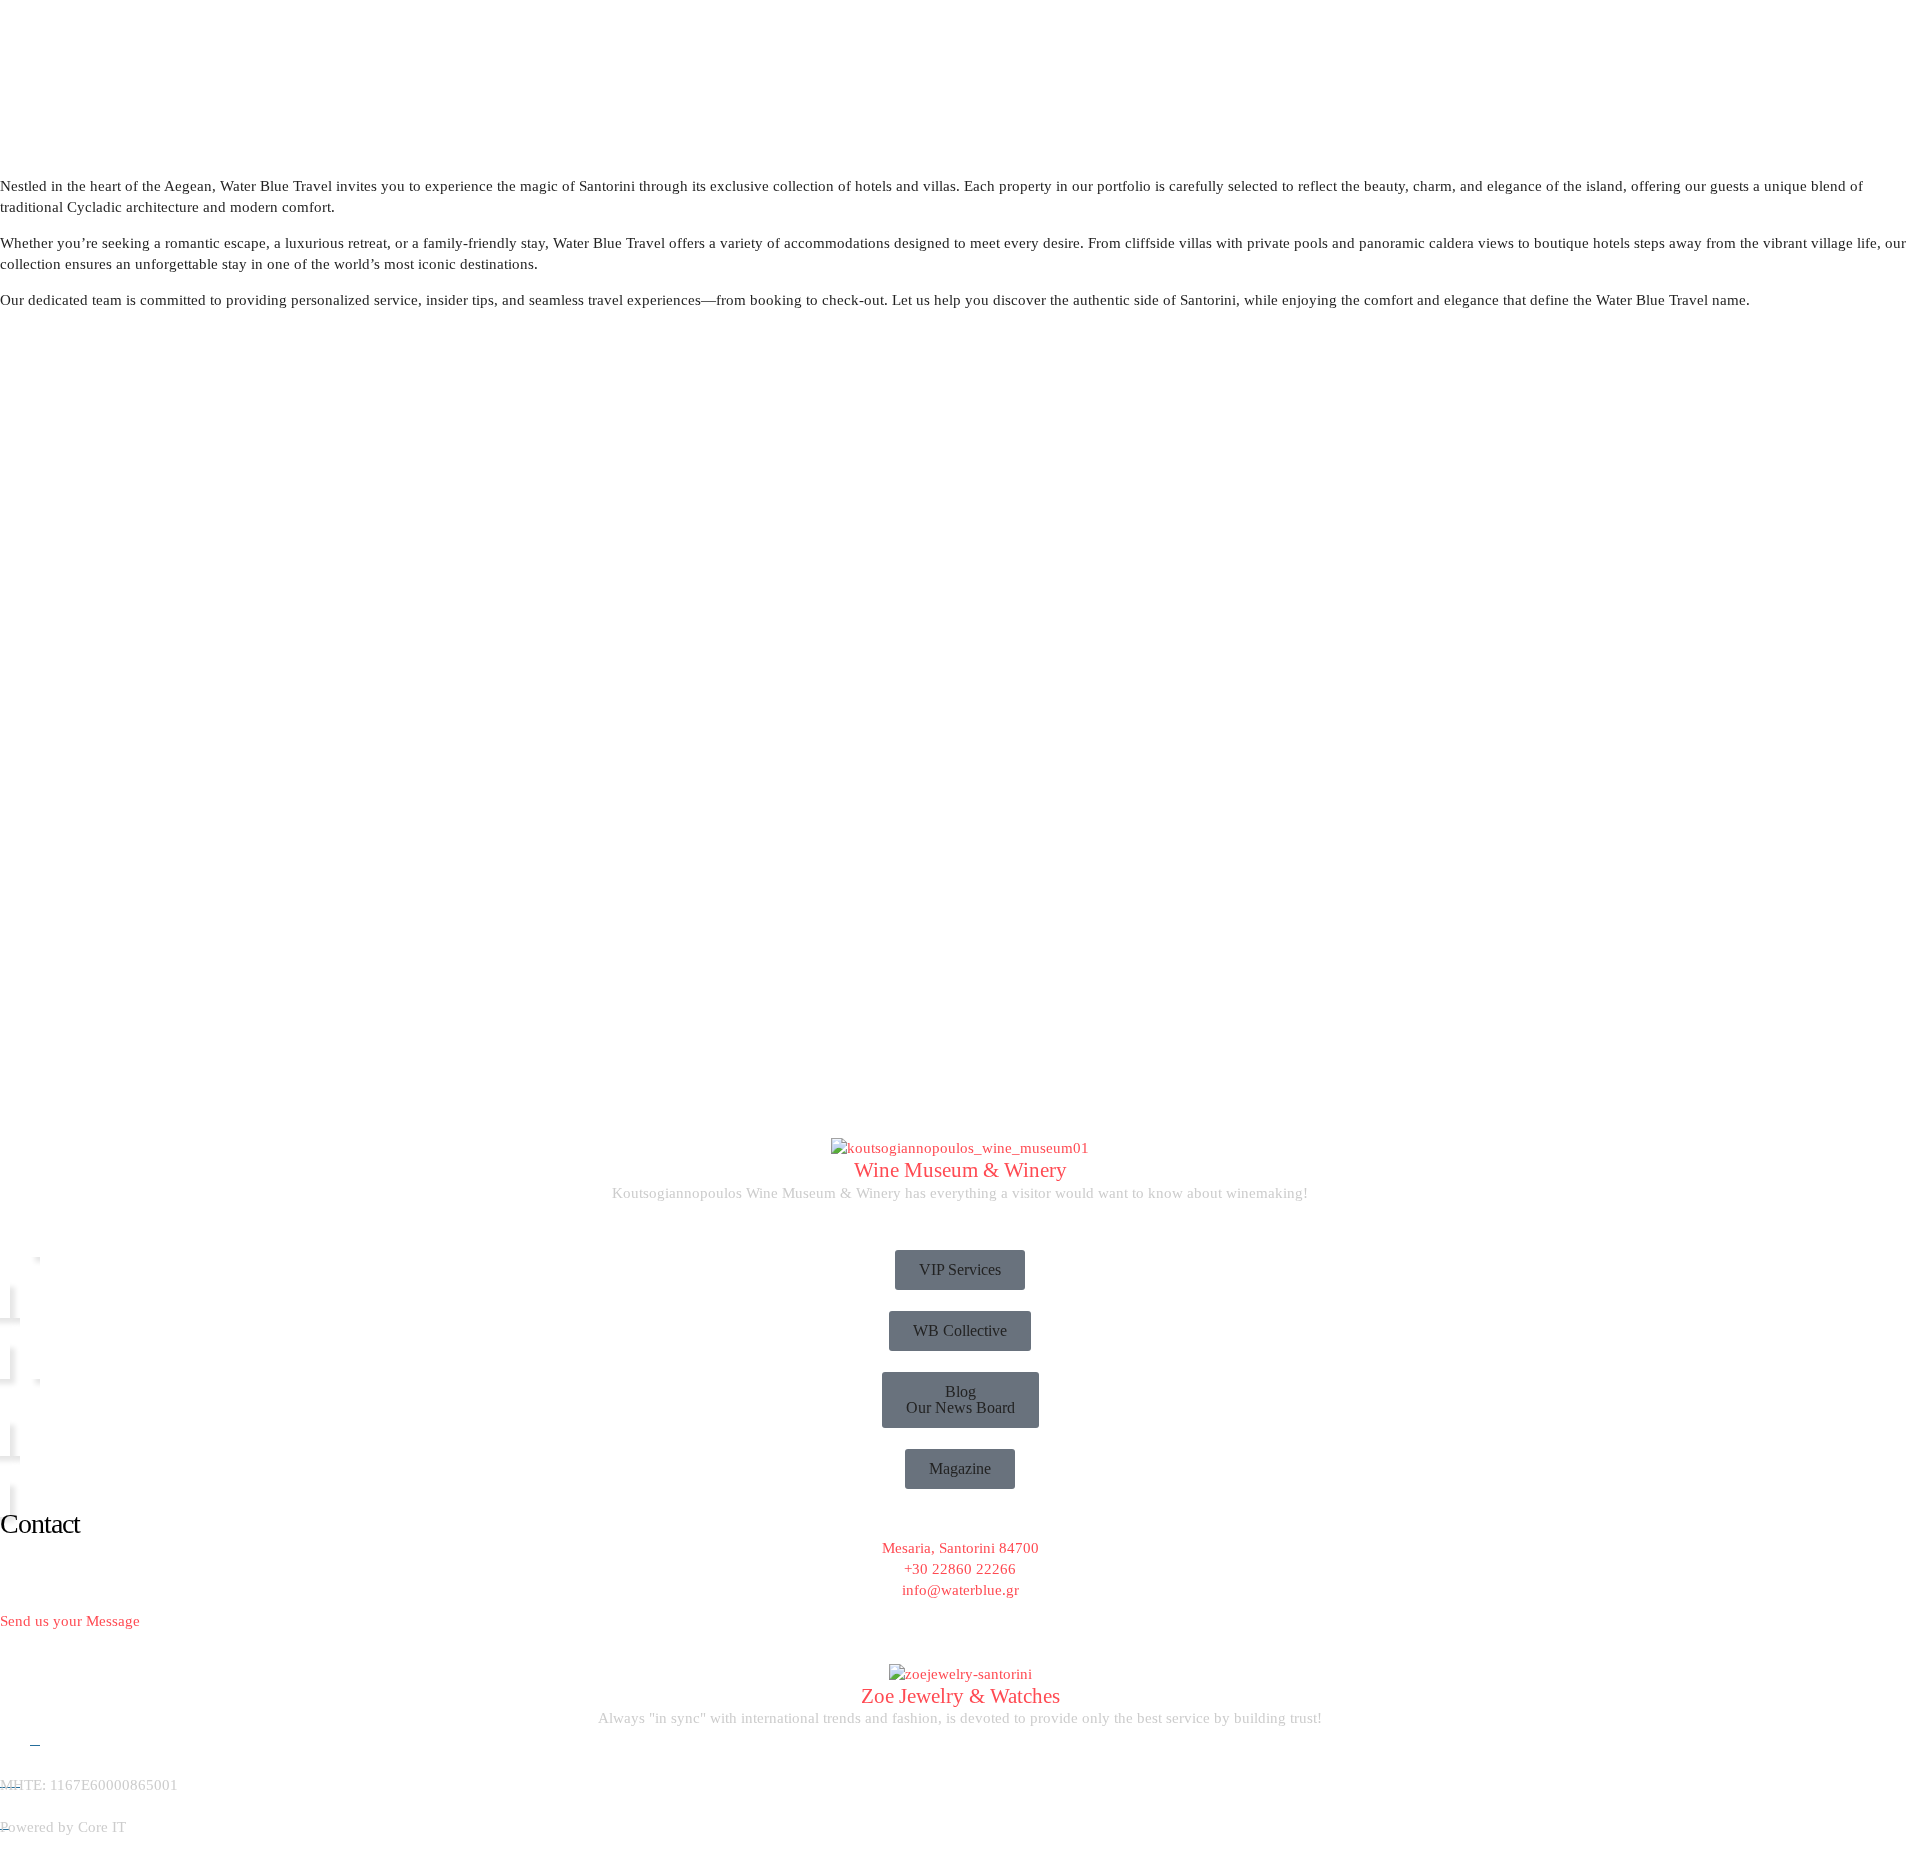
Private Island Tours (363, 149)
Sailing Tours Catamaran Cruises (115, 149)
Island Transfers (349, 183)
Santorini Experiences (611, 218)
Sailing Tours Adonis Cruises (102, 183)
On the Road (331, 122)
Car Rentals (333, 217)
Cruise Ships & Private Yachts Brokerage (144, 217)
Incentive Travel (488, 218)
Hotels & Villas (852, 218)
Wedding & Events (742, 218)
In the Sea (31, 122)
